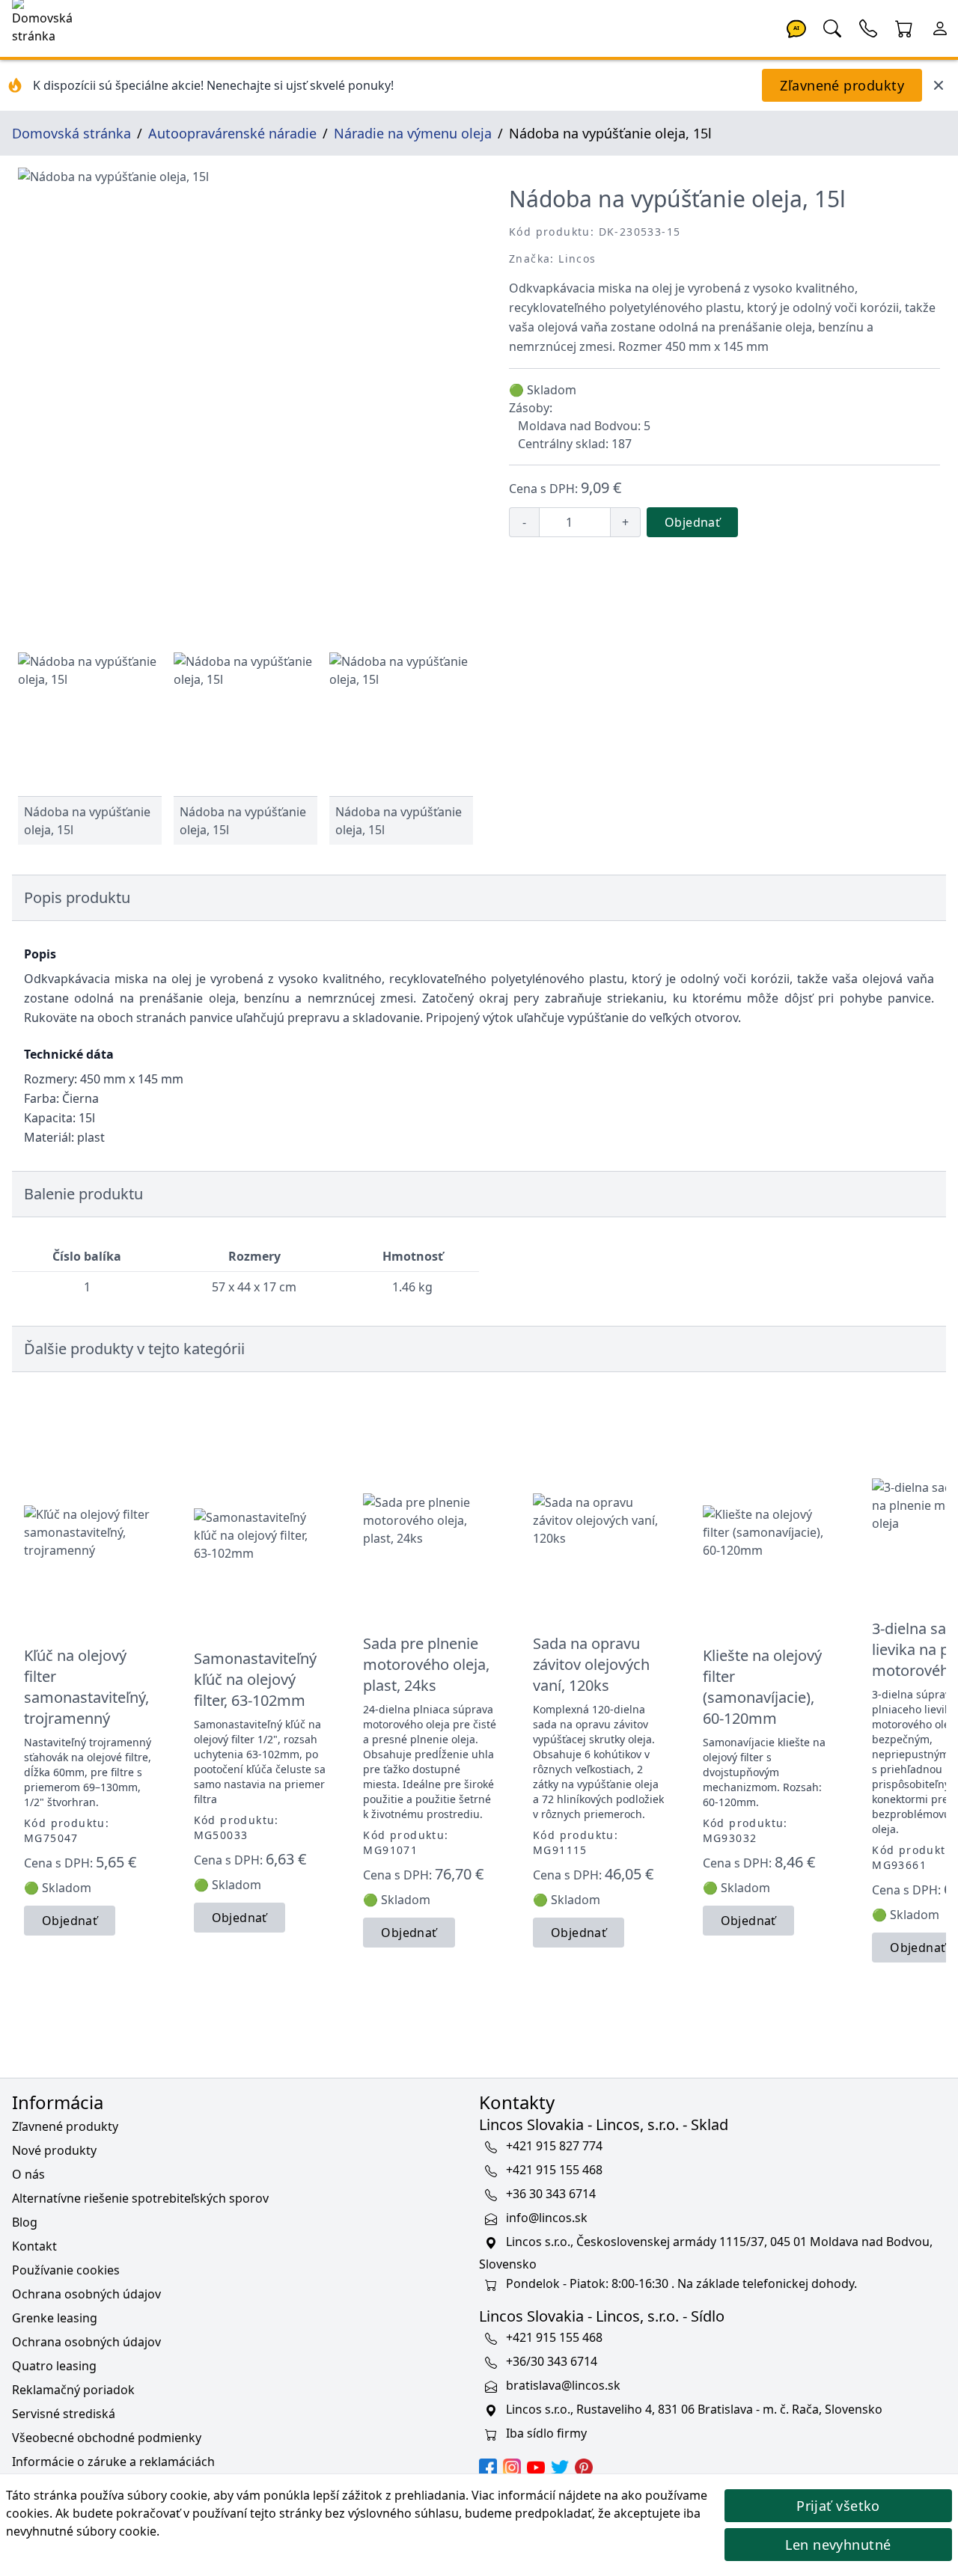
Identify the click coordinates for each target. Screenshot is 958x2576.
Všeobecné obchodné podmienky (107, 2438)
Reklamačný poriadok (73, 2390)
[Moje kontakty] (868, 27)
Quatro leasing (54, 2366)
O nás (28, 2174)
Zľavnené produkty (842, 85)
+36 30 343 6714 (551, 2194)
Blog (25, 2222)
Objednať (692, 522)
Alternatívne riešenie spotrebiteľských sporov (140, 2198)
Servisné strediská (64, 2414)
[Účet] (940, 27)
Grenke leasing (55, 2318)
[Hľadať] (832, 27)
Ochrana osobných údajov (86, 2294)
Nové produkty (54, 2150)
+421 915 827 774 (554, 2146)
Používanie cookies (66, 2270)
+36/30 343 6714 (552, 2361)
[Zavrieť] (939, 85)
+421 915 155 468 (554, 2170)
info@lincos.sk (547, 2218)
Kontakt (34, 2246)
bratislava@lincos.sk (563, 2385)
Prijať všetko (838, 2506)
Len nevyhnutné (838, 2545)
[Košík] (904, 27)
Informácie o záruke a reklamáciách (113, 2462)
